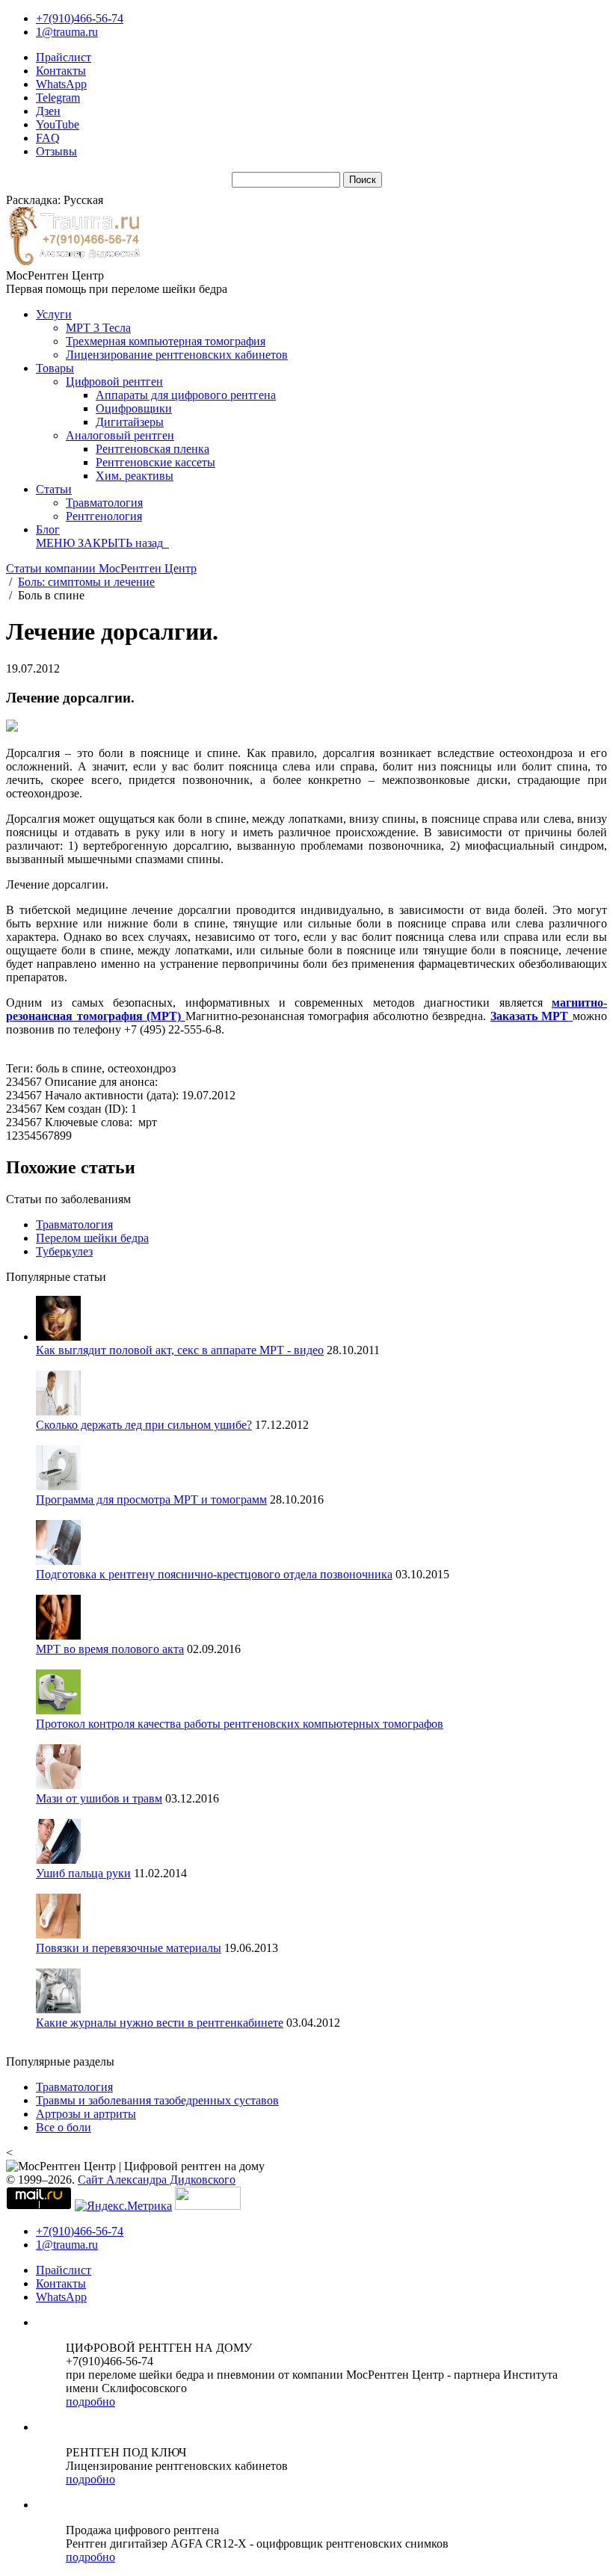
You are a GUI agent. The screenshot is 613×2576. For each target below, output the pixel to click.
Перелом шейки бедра (92, 1238)
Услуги (54, 314)
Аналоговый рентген (120, 435)
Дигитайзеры (130, 422)
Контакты (61, 71)
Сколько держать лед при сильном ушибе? (144, 1425)
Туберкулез (64, 1251)
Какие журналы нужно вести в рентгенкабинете (160, 2023)
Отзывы (56, 151)
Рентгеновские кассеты (155, 462)
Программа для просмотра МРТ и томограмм (151, 1499)
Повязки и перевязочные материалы (129, 1948)
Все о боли (64, 2127)
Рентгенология (104, 516)
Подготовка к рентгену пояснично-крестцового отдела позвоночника (214, 1574)
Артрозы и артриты (86, 2114)
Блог (48, 529)
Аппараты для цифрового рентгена (186, 395)
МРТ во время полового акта (110, 1649)
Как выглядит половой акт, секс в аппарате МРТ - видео (180, 1350)
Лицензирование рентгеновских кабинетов (177, 355)
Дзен (48, 111)
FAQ (48, 138)
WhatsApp (61, 84)
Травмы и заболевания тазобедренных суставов (157, 2100)
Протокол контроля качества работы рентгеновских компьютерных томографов (240, 1724)
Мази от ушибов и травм (99, 1798)
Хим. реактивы (135, 476)
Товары (55, 368)
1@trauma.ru (67, 32)
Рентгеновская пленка (153, 449)
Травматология (104, 503)
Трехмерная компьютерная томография (166, 341)
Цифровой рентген (114, 382)
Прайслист (64, 57)
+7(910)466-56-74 (80, 18)
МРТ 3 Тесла (98, 328)
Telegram (58, 98)
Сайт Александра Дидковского (157, 2180)
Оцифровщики (134, 408)
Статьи (54, 489)
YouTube (58, 124)
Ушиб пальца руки (83, 1873)
